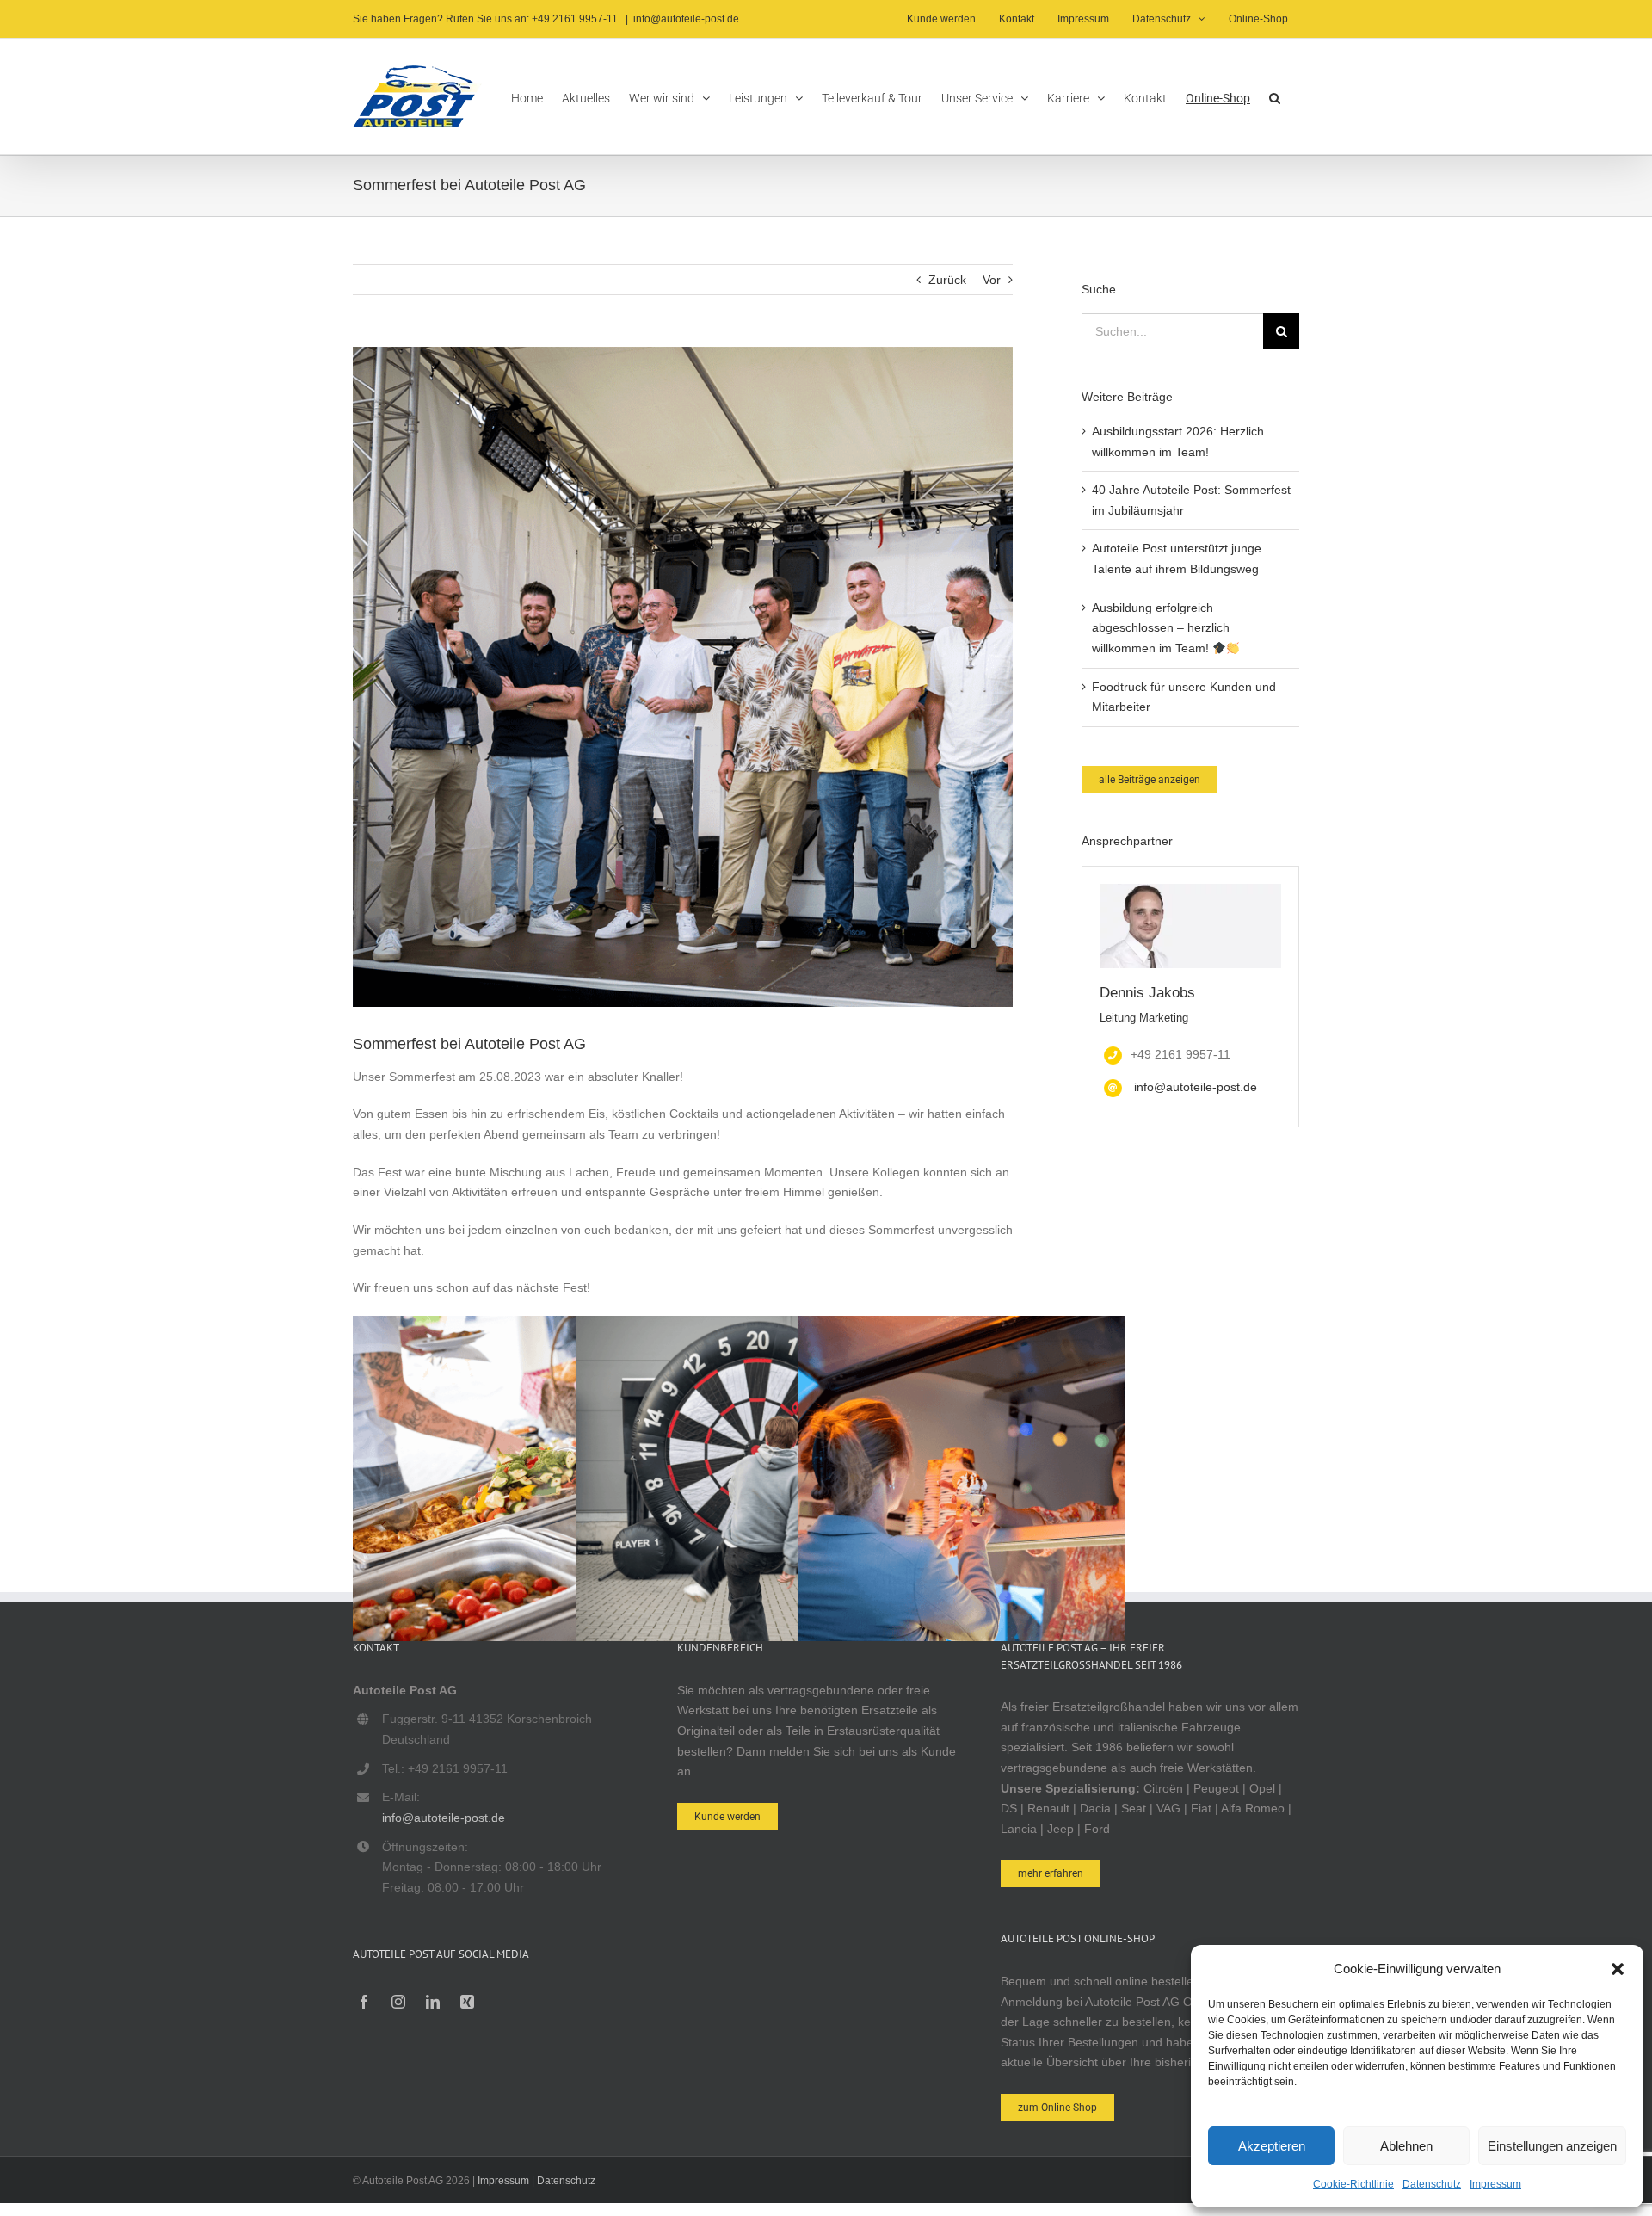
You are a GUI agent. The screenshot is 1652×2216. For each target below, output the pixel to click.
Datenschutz (1432, 2184)
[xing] (467, 2002)
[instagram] (398, 2002)
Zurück (947, 280)
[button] (1618, 1969)
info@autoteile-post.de (686, 19)
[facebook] (364, 2002)
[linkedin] (433, 2002)
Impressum (1495, 2184)
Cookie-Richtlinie (1353, 2184)
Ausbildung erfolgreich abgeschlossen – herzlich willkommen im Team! (1161, 628)
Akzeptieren (1272, 2146)
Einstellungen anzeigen (1552, 2146)
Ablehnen (1406, 2146)
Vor (992, 280)
